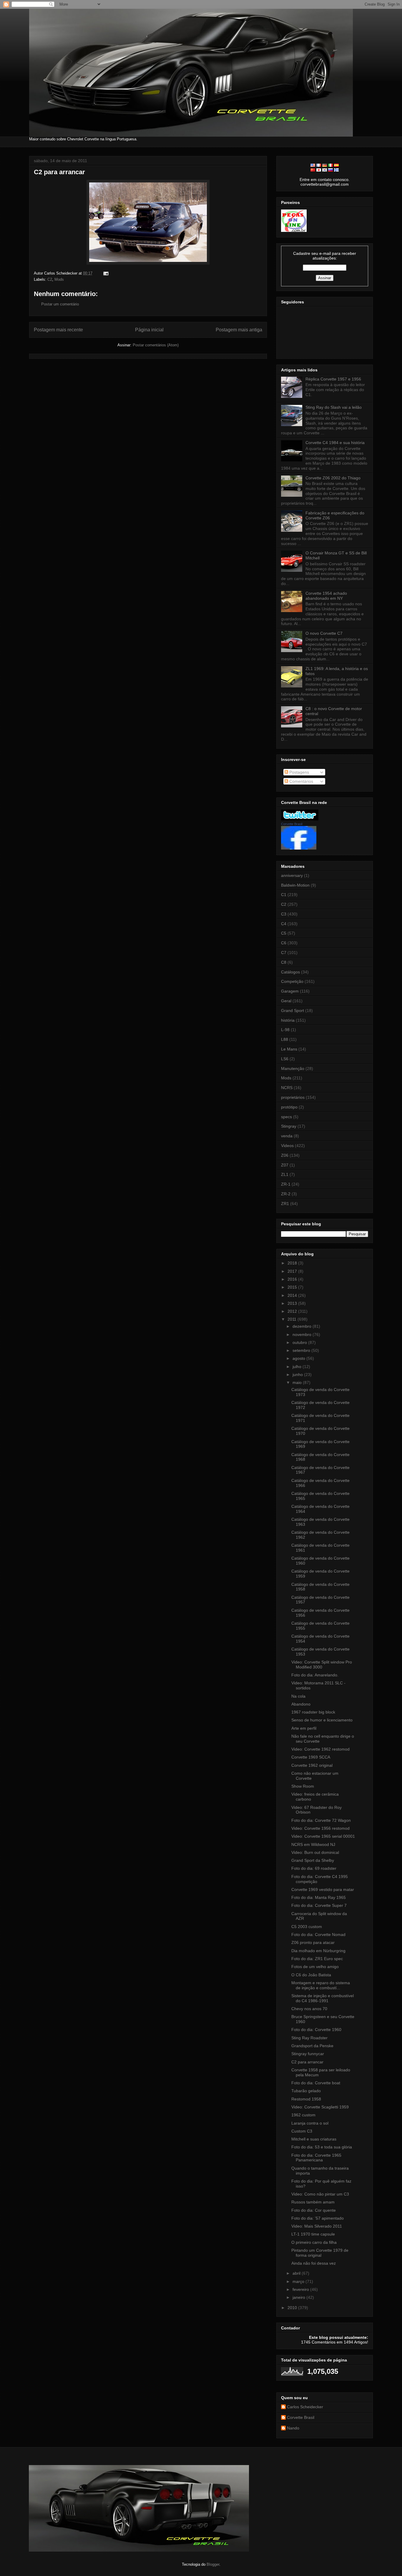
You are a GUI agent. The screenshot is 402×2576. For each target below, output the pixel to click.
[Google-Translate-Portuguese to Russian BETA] (330, 170)
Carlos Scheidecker (305, 2407)
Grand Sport (293, 1011)
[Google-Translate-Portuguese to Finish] (336, 170)
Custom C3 (302, 2131)
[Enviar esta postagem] (105, 273)
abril (297, 2273)
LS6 (285, 1059)
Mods (59, 279)
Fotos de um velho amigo (315, 1967)
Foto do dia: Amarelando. (315, 1675)
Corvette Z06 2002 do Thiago (333, 478)
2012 (293, 1311)
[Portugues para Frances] (319, 165)
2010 (293, 2308)
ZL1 (285, 1174)
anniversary (292, 875)
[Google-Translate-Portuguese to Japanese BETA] (319, 170)
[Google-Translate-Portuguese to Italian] (330, 165)
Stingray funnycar (308, 2054)
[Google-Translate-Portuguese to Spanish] (336, 165)
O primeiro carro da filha (314, 2242)
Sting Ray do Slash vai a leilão (334, 407)
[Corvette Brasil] (299, 848)
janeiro (299, 2297)
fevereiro (301, 2289)
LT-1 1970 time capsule (313, 2234)
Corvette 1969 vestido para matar (323, 1889)
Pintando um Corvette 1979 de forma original (320, 2253)
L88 (285, 1039)
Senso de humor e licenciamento (322, 1720)
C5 (284, 933)
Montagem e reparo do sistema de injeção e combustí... (321, 1985)
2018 (293, 1263)
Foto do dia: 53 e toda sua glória (322, 2147)
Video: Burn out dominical (315, 1852)
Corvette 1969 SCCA (311, 1757)
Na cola (298, 1696)
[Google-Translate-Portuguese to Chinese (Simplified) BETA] (313, 170)
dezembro (303, 1326)
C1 (284, 895)
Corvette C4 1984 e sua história (335, 443)
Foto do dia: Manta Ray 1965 (319, 1897)
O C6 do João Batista (311, 1975)
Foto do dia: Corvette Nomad (318, 1935)
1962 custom (303, 2115)
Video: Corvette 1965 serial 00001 (323, 1836)
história (288, 1020)
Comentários (301, 781)
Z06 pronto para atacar (313, 1942)
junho (298, 1375)
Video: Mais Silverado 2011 (317, 2226)
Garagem (290, 991)
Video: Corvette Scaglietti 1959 (320, 2107)
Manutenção (293, 1068)
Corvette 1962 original (312, 1765)
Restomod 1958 (306, 2099)
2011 (293, 1319)
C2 (50, 279)
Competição (292, 981)
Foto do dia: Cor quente (314, 2210)
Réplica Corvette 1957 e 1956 (333, 379)
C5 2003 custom (307, 1927)
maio (298, 1382)
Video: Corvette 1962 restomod (320, 1749)
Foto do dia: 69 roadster (314, 1868)
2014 (293, 1295)
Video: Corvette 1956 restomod (320, 1828)
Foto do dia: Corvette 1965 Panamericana (316, 2158)
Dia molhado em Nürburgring (318, 1951)
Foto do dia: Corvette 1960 (316, 2030)
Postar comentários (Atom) (156, 345)
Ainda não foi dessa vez (314, 2263)
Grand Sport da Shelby (313, 1860)
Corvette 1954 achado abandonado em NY (326, 596)
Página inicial (149, 330)
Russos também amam (313, 2202)
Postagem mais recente (58, 330)
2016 (293, 1279)
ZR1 (285, 1204)
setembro (302, 1350)
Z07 (285, 1165)
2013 (293, 1303)
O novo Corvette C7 (324, 633)
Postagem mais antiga (239, 330)
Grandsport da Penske (312, 2046)
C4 (284, 924)
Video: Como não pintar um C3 (320, 2194)
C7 (284, 953)
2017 (293, 1271)
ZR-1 (286, 1184)
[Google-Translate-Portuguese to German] (325, 165)
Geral (286, 1001)
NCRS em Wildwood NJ (313, 1844)
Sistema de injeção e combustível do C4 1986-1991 (323, 1998)
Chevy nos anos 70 (309, 2009)
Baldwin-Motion (295, 885)
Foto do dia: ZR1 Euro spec (317, 1959)
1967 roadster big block (313, 1712)
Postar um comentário (60, 304)
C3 (284, 914)
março (299, 2281)
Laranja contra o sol (310, 2123)
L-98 (285, 1030)
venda (287, 1136)
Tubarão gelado (306, 2091)
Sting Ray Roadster (309, 2038)
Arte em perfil (304, 1728)
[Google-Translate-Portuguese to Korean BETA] (325, 170)
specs (286, 1117)
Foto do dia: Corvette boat (316, 2083)
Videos (287, 1146)
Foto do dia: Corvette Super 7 (319, 1905)
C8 (284, 962)
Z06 (285, 1155)
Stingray (289, 1126)
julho (298, 1367)
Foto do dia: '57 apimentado (318, 2218)
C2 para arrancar (59, 172)
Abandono (301, 1704)
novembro (303, 1334)
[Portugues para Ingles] (313, 165)
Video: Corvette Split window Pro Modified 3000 (322, 1665)
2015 (293, 1287)
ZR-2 (286, 1194)
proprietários (293, 1097)
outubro (300, 1342)
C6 (284, 943)
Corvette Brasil (292, 824)
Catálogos (290, 972)
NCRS (287, 1088)
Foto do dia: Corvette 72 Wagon (321, 1820)
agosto (299, 1358)
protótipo (289, 1107)
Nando (293, 2428)
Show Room (303, 1786)
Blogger (213, 2564)
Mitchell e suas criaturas (314, 2139)
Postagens (299, 772)
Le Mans (289, 1049)
